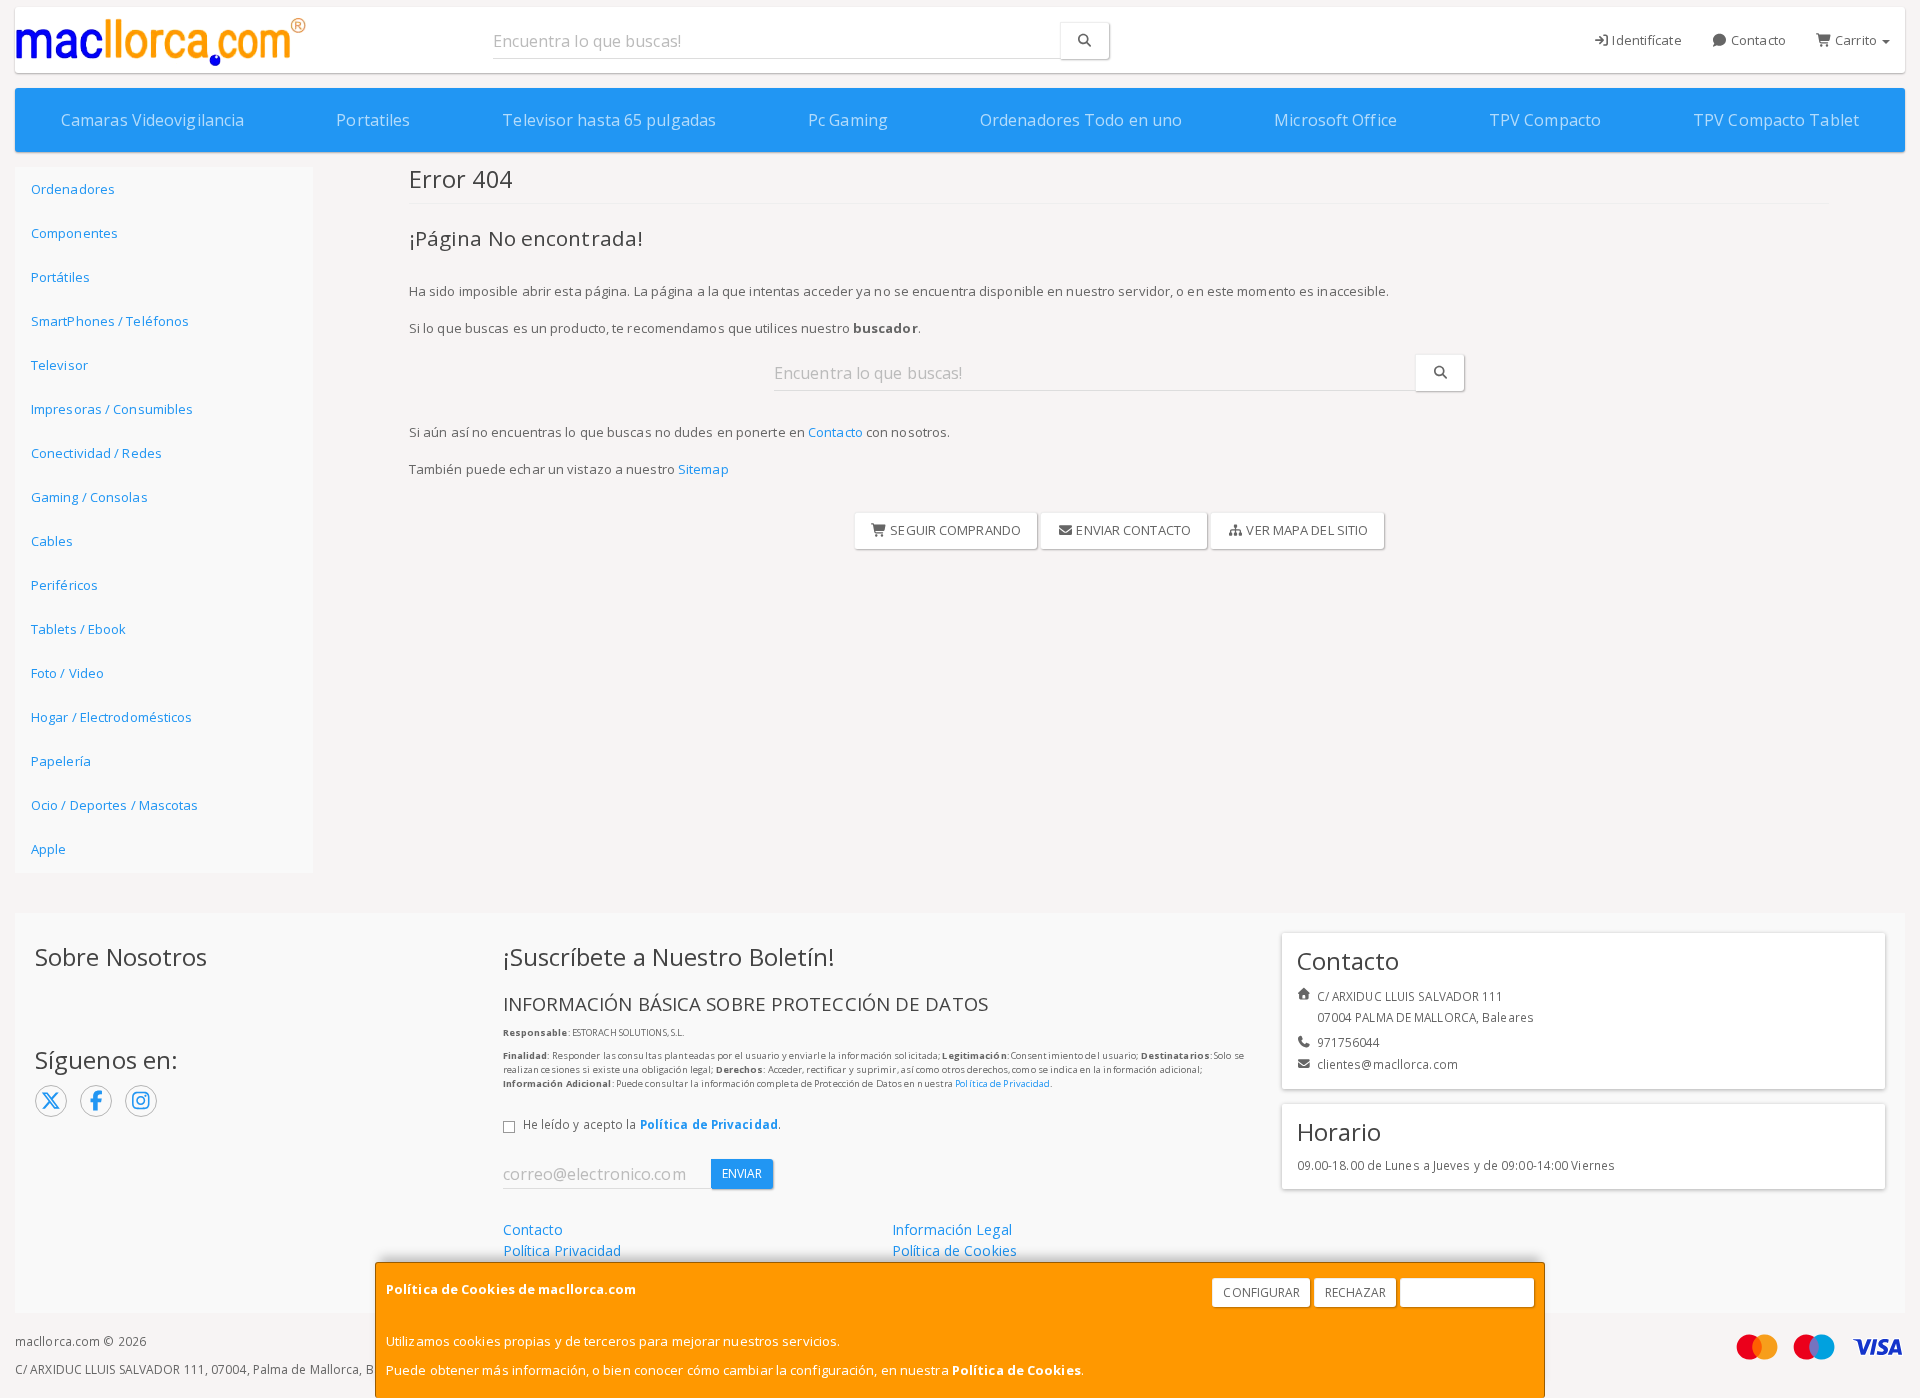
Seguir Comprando (954, 530)
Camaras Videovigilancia (152, 120)
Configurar (1261, 1292)
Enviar (742, 1173)
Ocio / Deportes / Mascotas (115, 805)
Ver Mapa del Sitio (1305, 530)
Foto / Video (67, 673)
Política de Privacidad (1002, 1083)
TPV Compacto (1545, 120)
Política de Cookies (1016, 1370)
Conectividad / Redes (96, 453)
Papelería (61, 761)
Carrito (1856, 40)
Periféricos (64, 585)
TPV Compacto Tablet (1776, 120)
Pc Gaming (848, 120)
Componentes (74, 233)
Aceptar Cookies (1468, 1292)
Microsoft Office (1335, 120)
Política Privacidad (562, 1250)
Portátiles (60, 277)
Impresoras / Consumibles (112, 409)
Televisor (59, 365)
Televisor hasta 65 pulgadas (609, 120)
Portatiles (373, 120)
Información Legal (952, 1229)
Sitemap (703, 469)
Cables (52, 541)
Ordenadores (73, 189)
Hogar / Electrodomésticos (112, 717)
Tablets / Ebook (79, 629)
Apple (49, 849)
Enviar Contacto (1132, 530)
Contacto (1757, 40)
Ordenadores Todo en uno (1081, 120)
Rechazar (1356, 1292)
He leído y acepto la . (652, 1124)
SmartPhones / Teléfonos (110, 321)
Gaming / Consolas (89, 497)
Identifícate (1645, 40)
